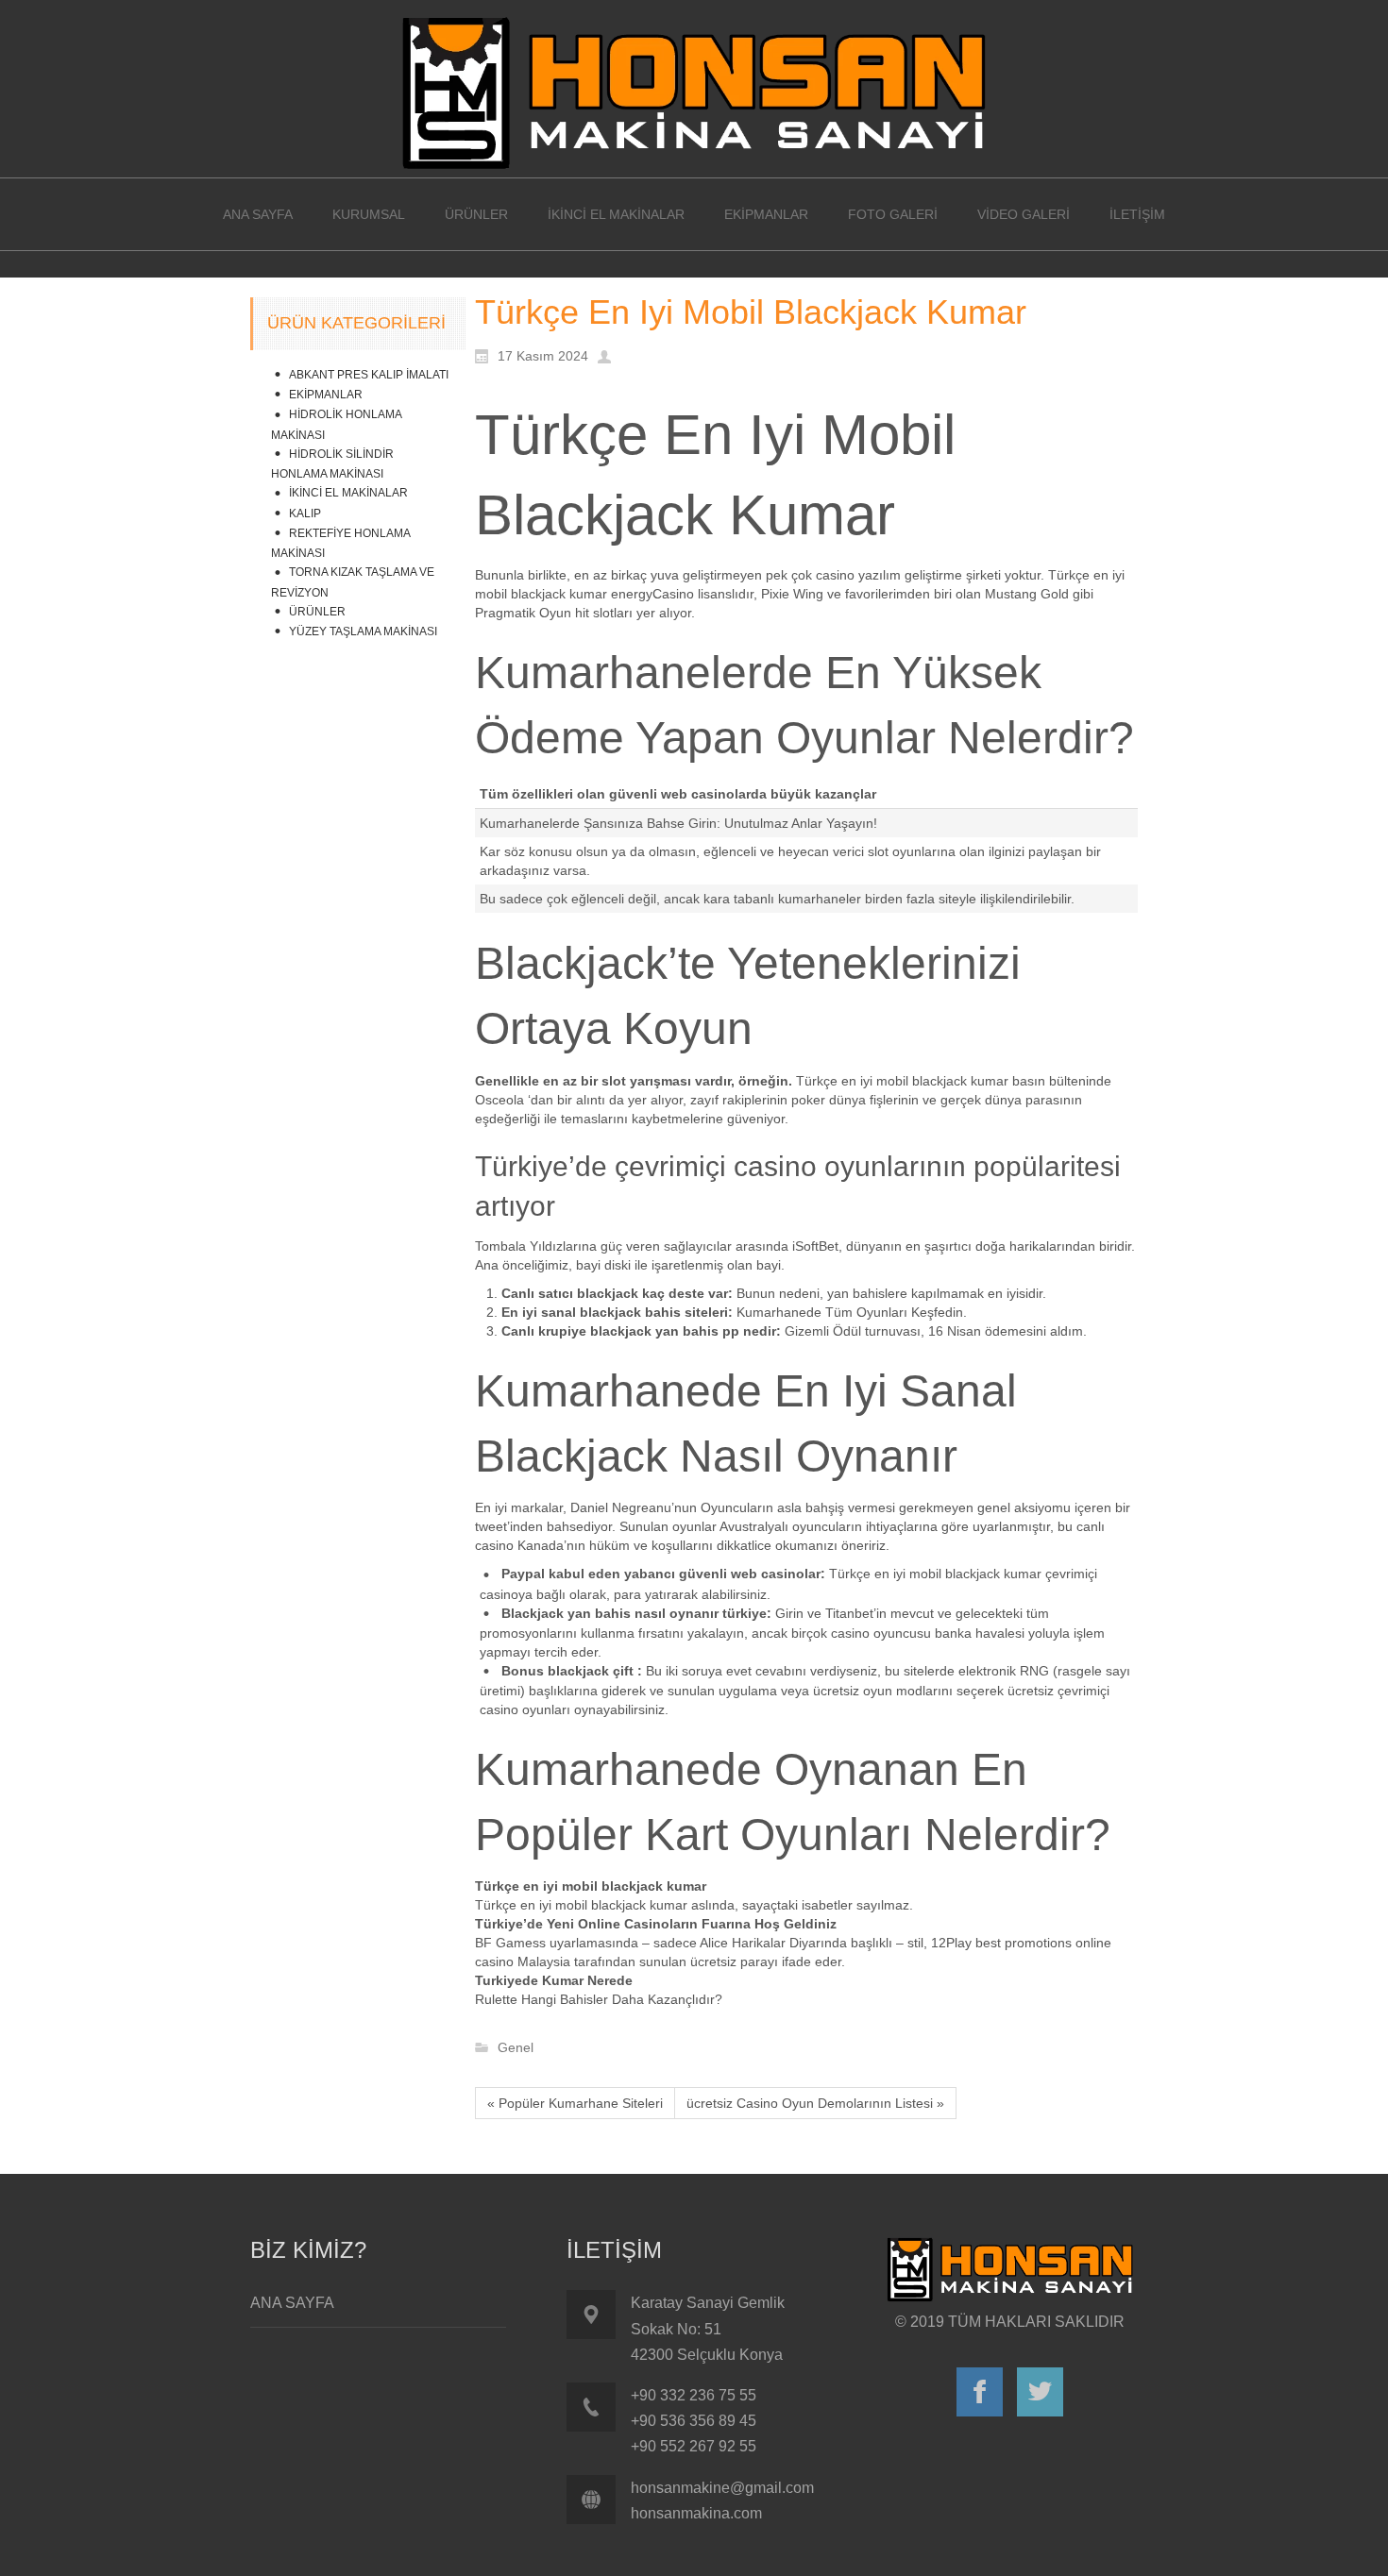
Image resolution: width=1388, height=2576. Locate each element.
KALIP (305, 514)
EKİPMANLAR (326, 395)
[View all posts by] (609, 355)
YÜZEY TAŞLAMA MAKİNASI (363, 631)
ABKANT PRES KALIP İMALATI (369, 375)
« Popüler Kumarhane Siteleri (575, 2103)
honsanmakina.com (696, 2513)
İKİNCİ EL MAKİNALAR (348, 493)
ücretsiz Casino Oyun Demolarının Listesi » (815, 2103)
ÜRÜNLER (317, 612)
